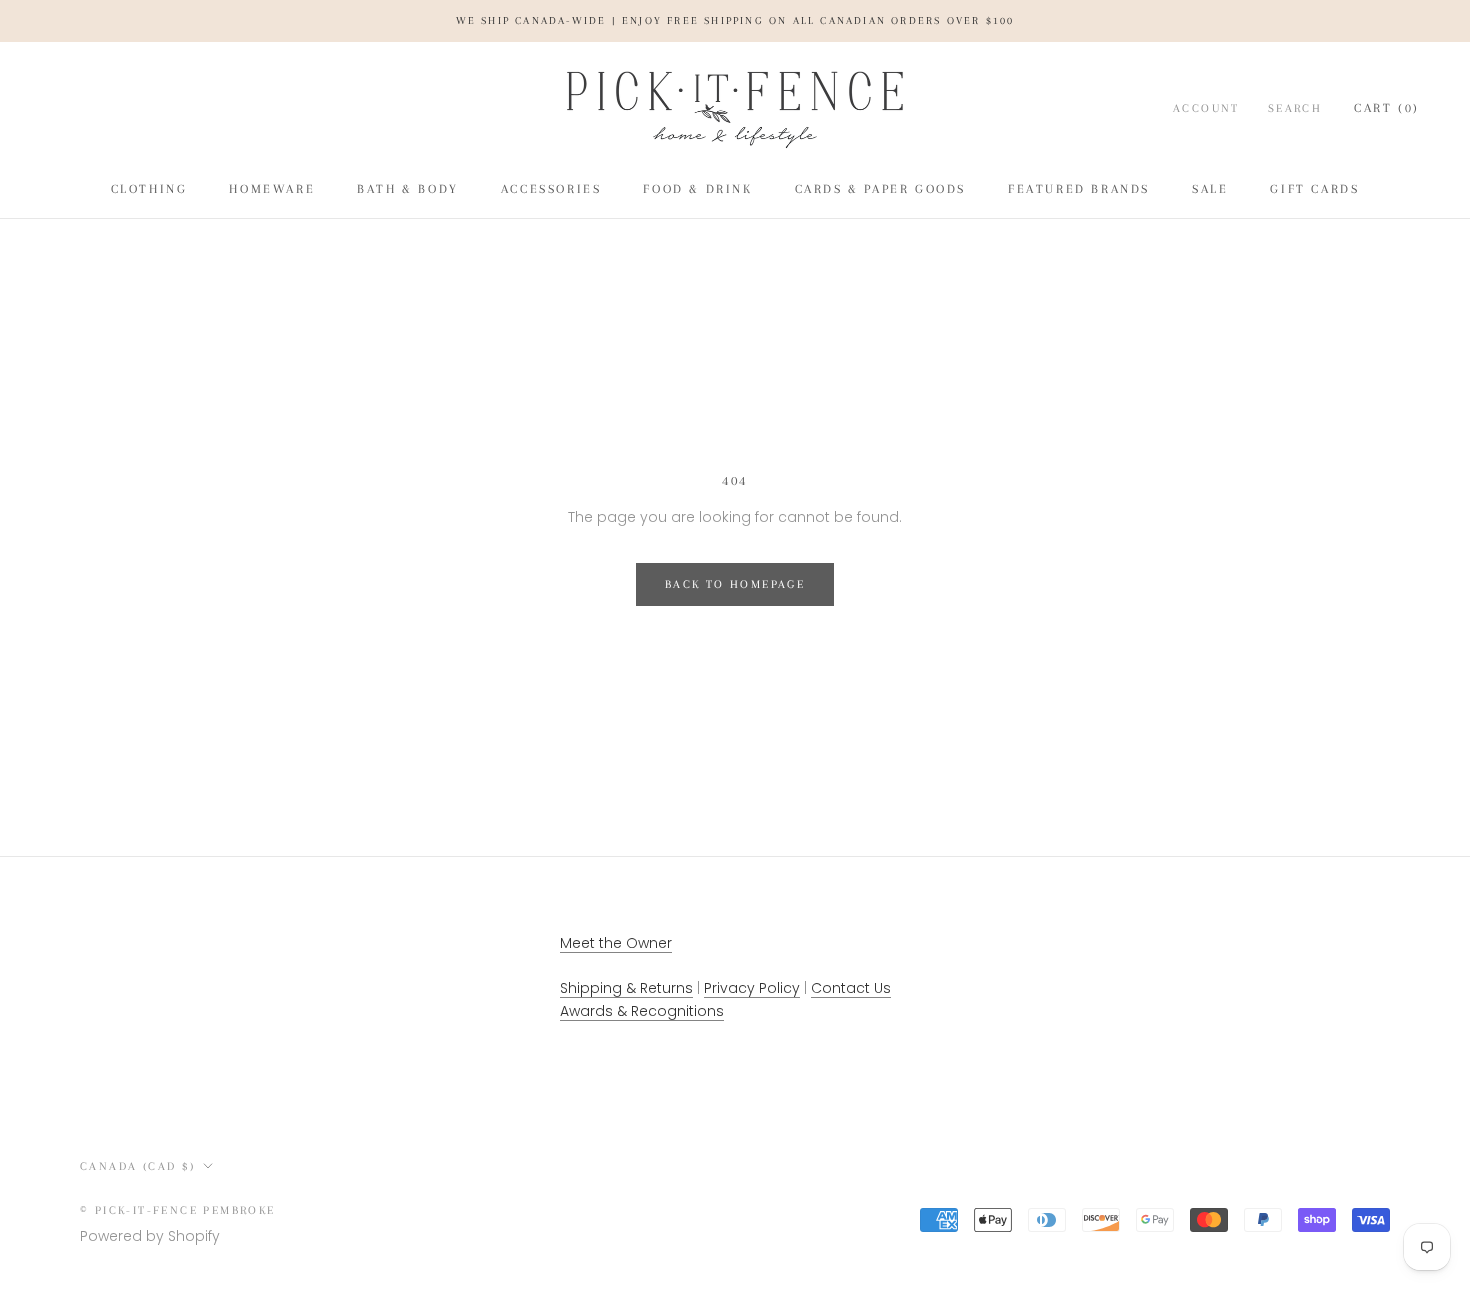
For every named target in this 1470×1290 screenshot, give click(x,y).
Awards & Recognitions (642, 1011)
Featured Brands (1079, 189)
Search (1295, 108)
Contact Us (851, 988)
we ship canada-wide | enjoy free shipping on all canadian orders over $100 (735, 20)
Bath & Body (408, 189)
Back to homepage (735, 584)
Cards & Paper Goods (880, 189)
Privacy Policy (752, 988)
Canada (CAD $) (138, 1166)
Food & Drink (697, 189)
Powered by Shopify (150, 1236)
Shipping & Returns (626, 988)
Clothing (149, 189)
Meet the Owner (616, 943)
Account (1206, 108)
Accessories (551, 189)
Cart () (1387, 108)
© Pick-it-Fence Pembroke (178, 1210)
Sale (1210, 189)
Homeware (272, 189)
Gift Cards (1314, 189)
